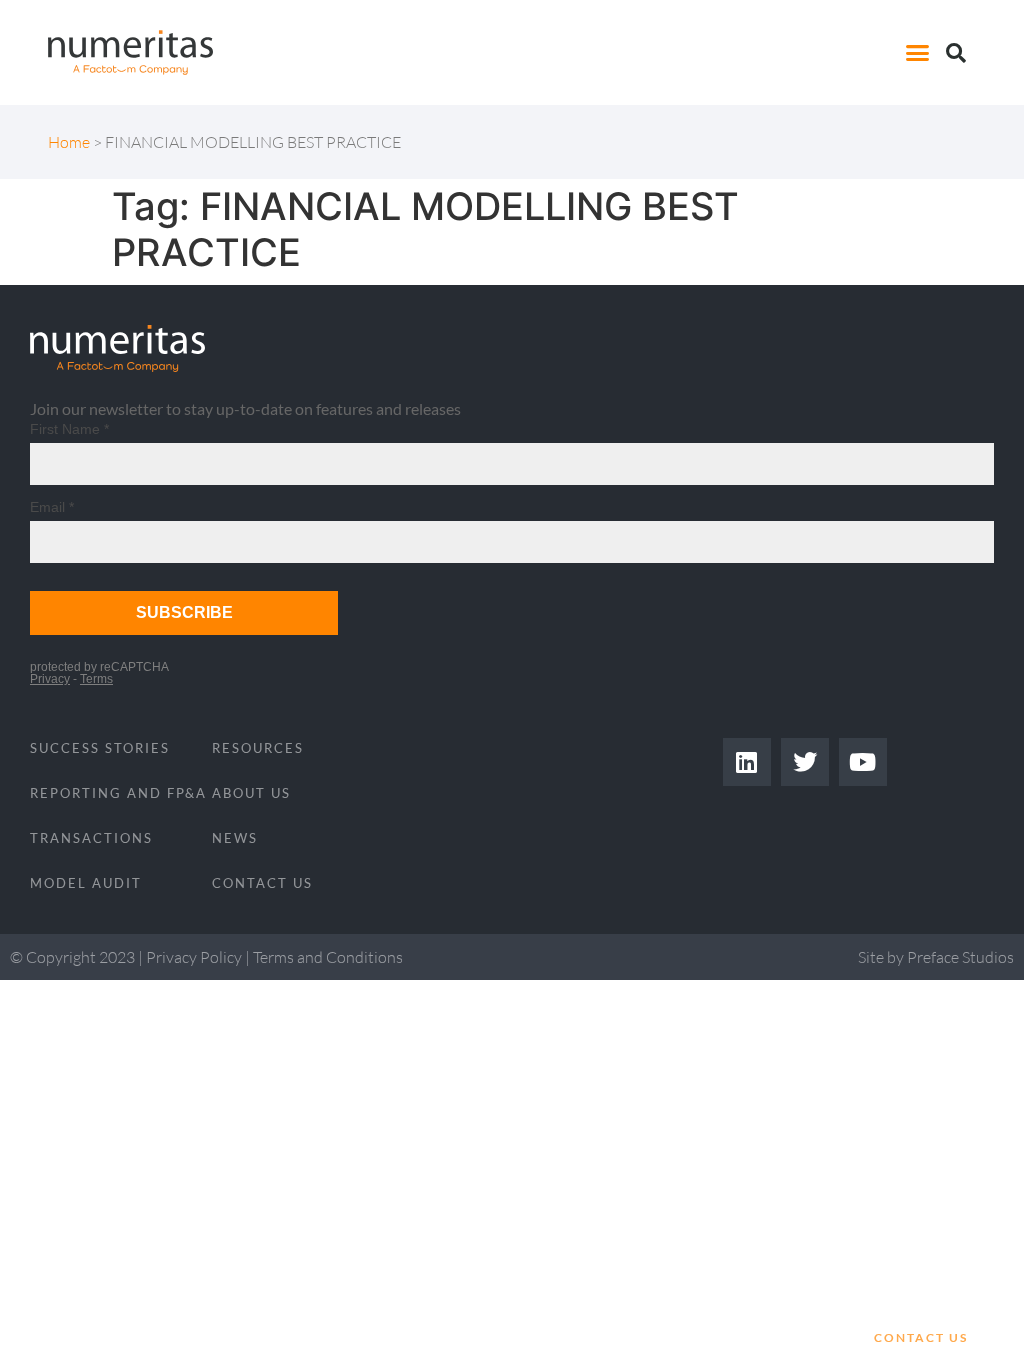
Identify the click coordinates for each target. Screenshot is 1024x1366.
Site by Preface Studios (936, 957)
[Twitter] (805, 762)
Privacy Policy (194, 957)
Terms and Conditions (328, 957)
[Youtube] (863, 762)
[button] (918, 53)
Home (69, 142)
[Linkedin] (747, 762)
